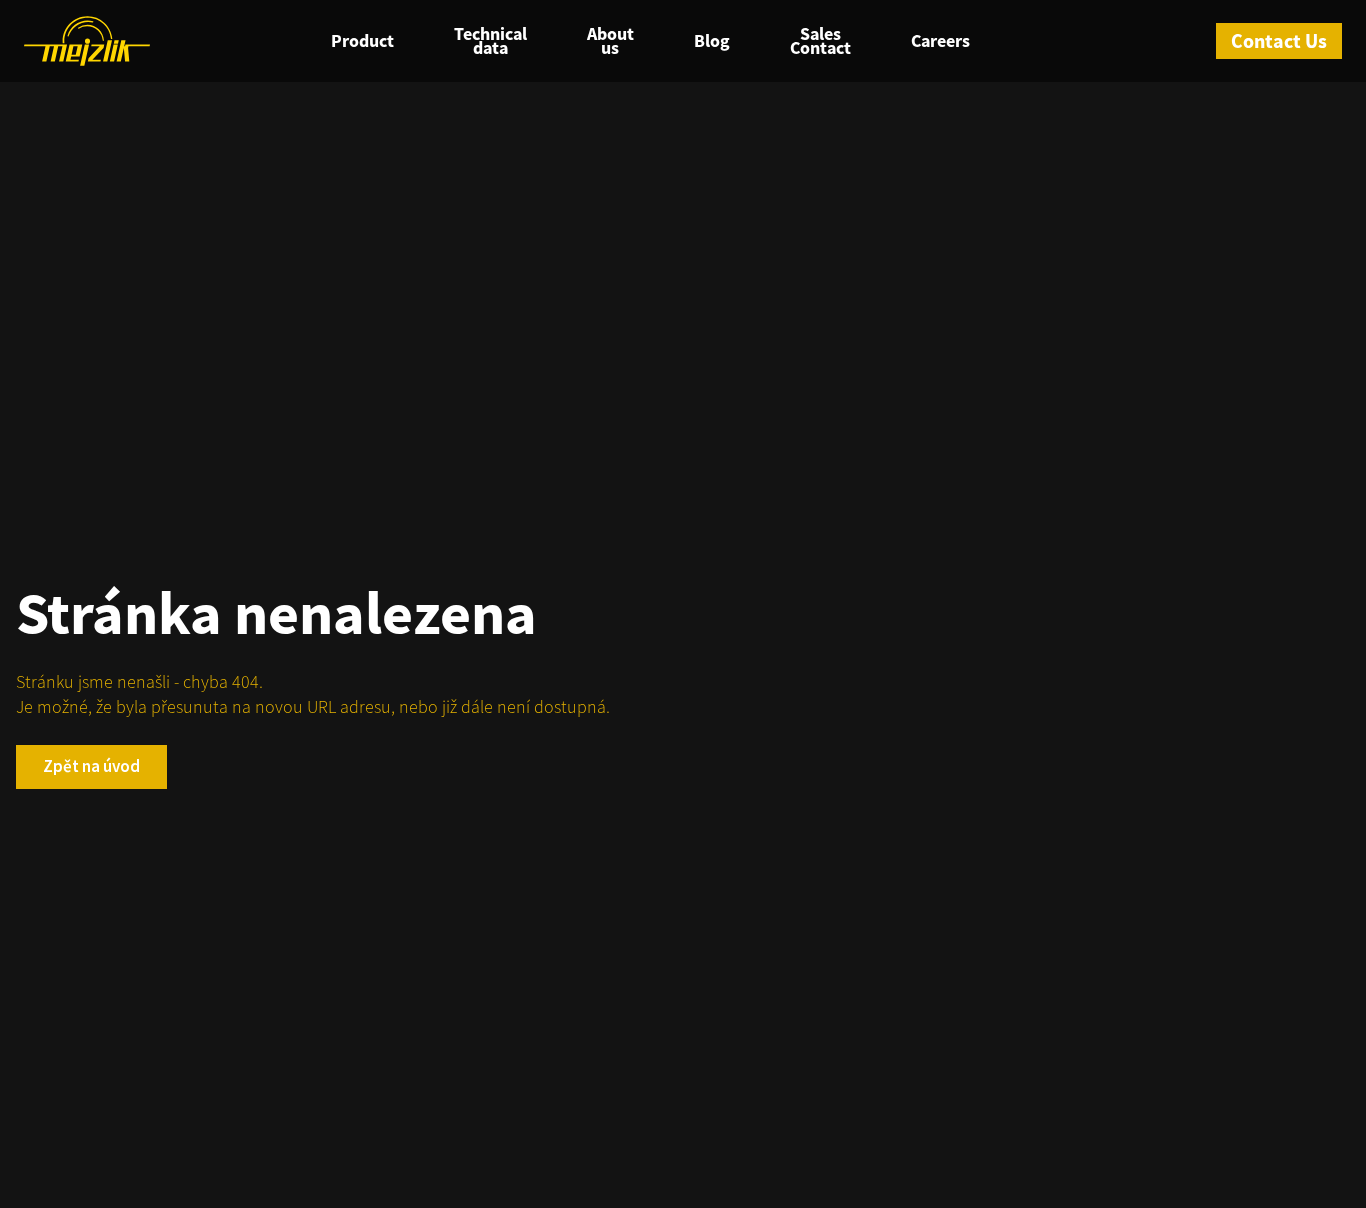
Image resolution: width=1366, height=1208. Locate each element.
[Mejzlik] (87, 41)
